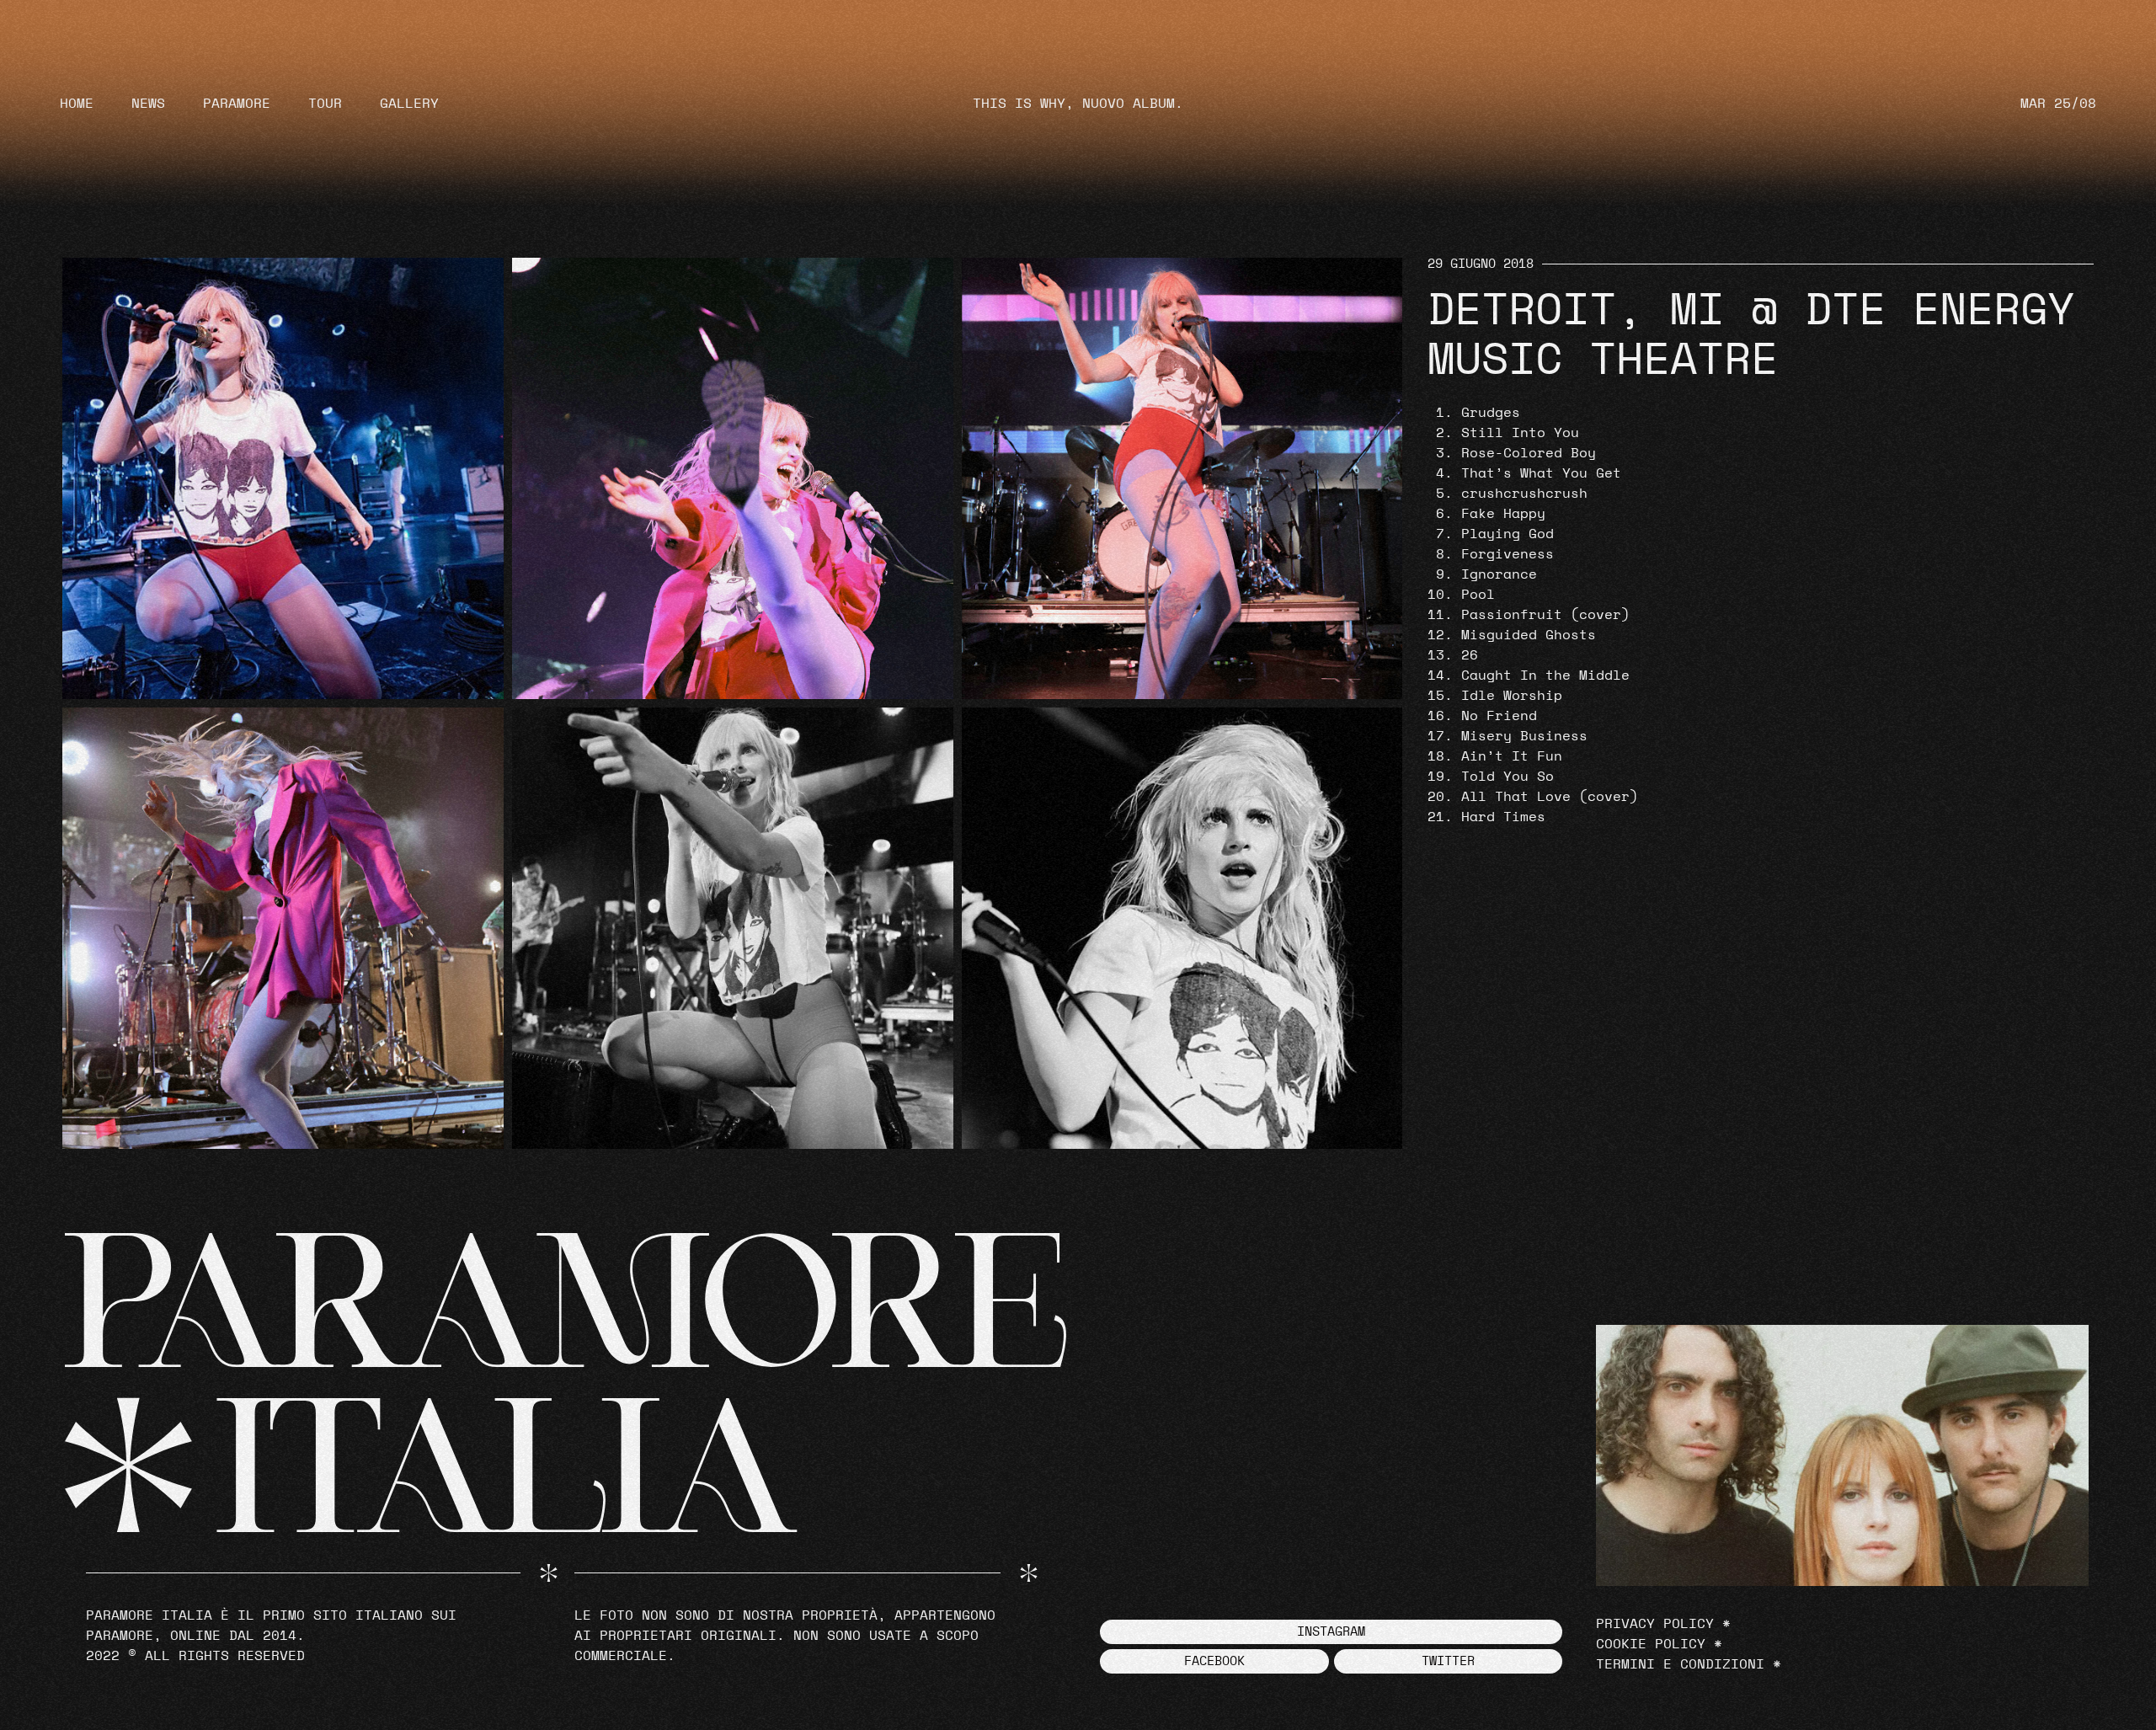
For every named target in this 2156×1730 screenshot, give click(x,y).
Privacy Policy (1655, 1624)
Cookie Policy (1651, 1644)
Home (77, 104)
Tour (325, 104)
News (148, 104)
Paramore (237, 104)
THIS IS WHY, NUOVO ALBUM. (1078, 104)
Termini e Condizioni (1680, 1664)
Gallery (409, 104)
